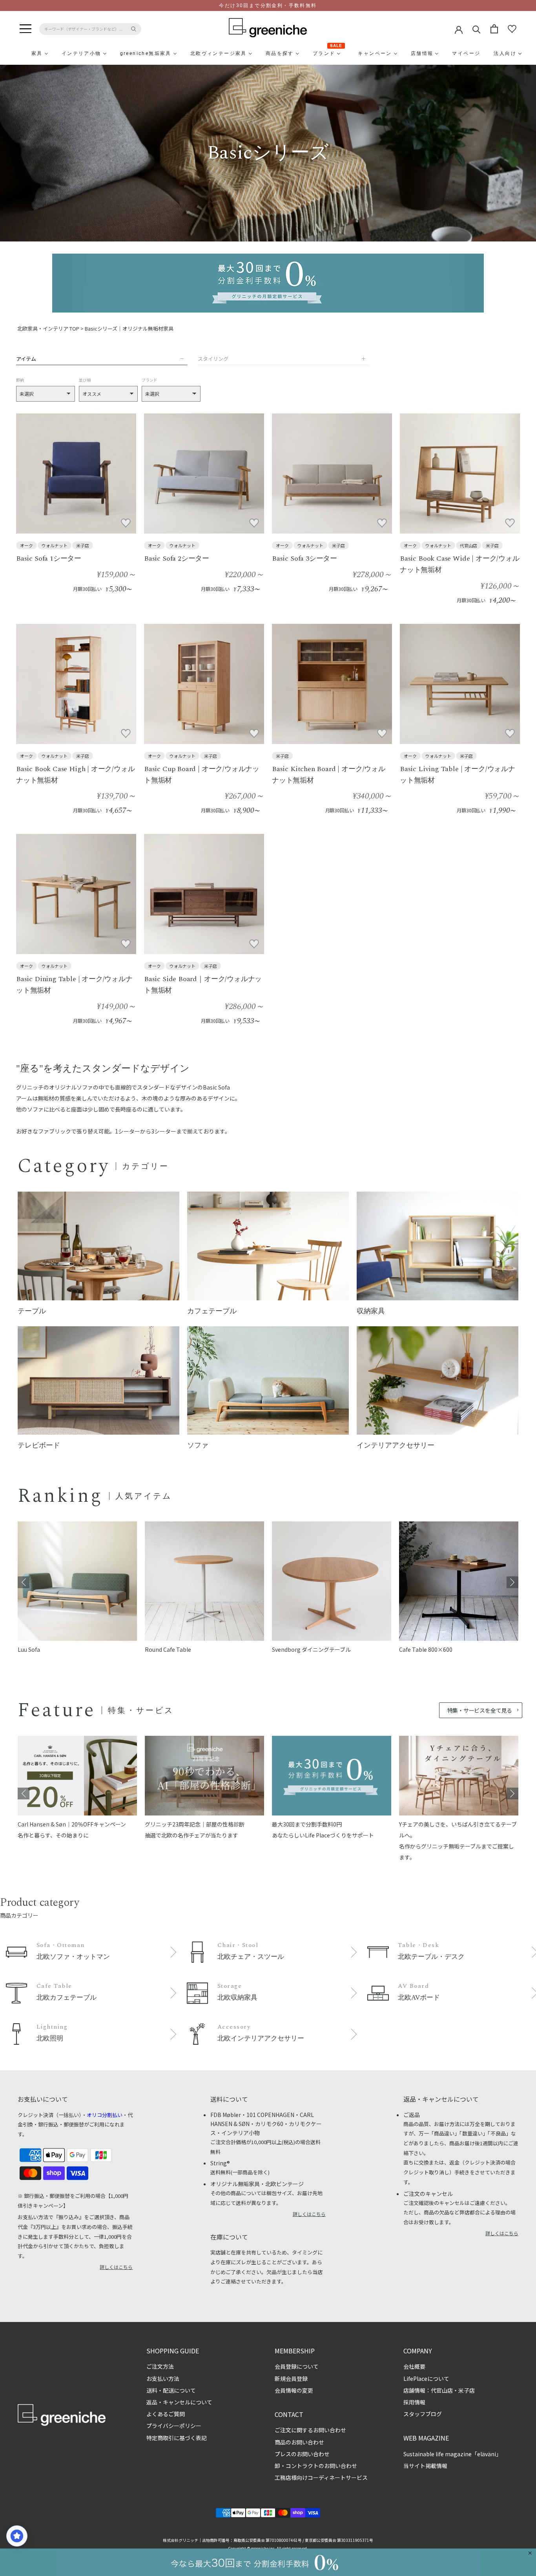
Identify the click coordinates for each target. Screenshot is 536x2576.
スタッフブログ (423, 2414)
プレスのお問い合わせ (302, 2454)
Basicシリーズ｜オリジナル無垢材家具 (129, 328)
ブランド (149, 380)
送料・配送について (171, 2390)
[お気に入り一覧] (512, 29)
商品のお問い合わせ (299, 2442)
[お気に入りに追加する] (126, 523)
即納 (20, 380)
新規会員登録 (291, 2379)
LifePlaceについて (426, 2379)
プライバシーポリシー (174, 2426)
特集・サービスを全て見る (480, 1710)
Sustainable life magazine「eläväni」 (452, 2454)
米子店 (83, 545)
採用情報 (414, 2402)
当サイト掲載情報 (425, 2466)
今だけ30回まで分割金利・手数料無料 (268, 5)
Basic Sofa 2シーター (177, 559)
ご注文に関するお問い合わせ (310, 2430)
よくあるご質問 (166, 2414)
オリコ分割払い (105, 2115)
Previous (24, 1582)
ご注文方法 (160, 2366)
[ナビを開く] (26, 29)
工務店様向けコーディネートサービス (321, 2477)
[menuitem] (18, 53)
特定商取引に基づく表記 (177, 2438)
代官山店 (469, 545)
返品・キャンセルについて (179, 2402)
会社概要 (414, 2366)
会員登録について (297, 2366)
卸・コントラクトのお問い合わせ (316, 2466)
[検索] (477, 29)
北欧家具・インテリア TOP (48, 328)
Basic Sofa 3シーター (304, 559)
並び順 (85, 380)
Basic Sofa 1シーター (49, 559)
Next (512, 1582)
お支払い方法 (163, 2379)
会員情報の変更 (294, 2390)
